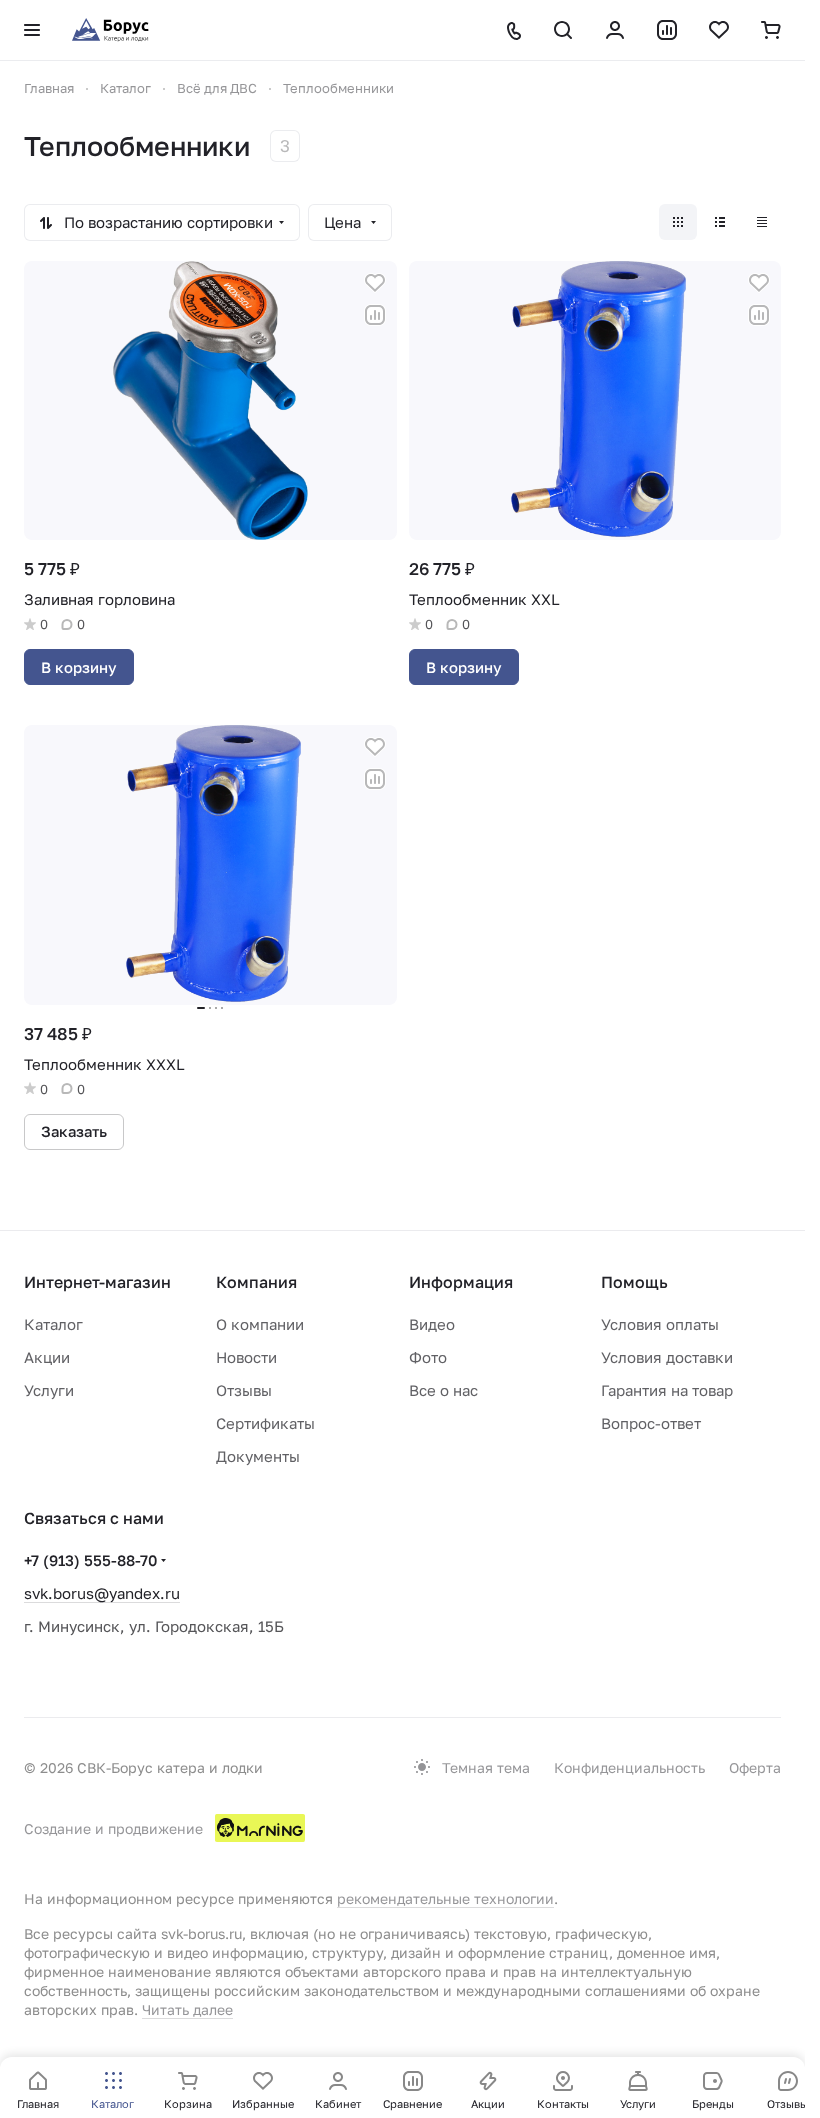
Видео (432, 1324)
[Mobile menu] (32, 30)
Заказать (74, 1131)
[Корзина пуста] (771, 30)
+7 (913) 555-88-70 (90, 1560)
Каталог (53, 1324)
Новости (246, 1357)
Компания (256, 1282)
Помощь (634, 1282)
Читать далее (187, 2009)
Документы (258, 1456)
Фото (428, 1357)
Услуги (49, 1390)
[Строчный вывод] (720, 222)
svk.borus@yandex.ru (102, 1593)
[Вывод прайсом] (762, 222)
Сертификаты (265, 1423)
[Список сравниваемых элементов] (667, 30)
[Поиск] (563, 30)
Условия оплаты (660, 1324)
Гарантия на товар (667, 1390)
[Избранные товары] (719, 30)
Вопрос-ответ (651, 1423)
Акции (47, 1357)
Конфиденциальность (629, 1767)
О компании (260, 1324)
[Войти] (615, 30)
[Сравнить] (375, 315)
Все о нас (443, 1390)
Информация (461, 1282)
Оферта (755, 1767)
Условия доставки (667, 1357)
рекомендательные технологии (445, 1898)
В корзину (79, 667)
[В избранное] (375, 283)
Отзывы (244, 1390)
